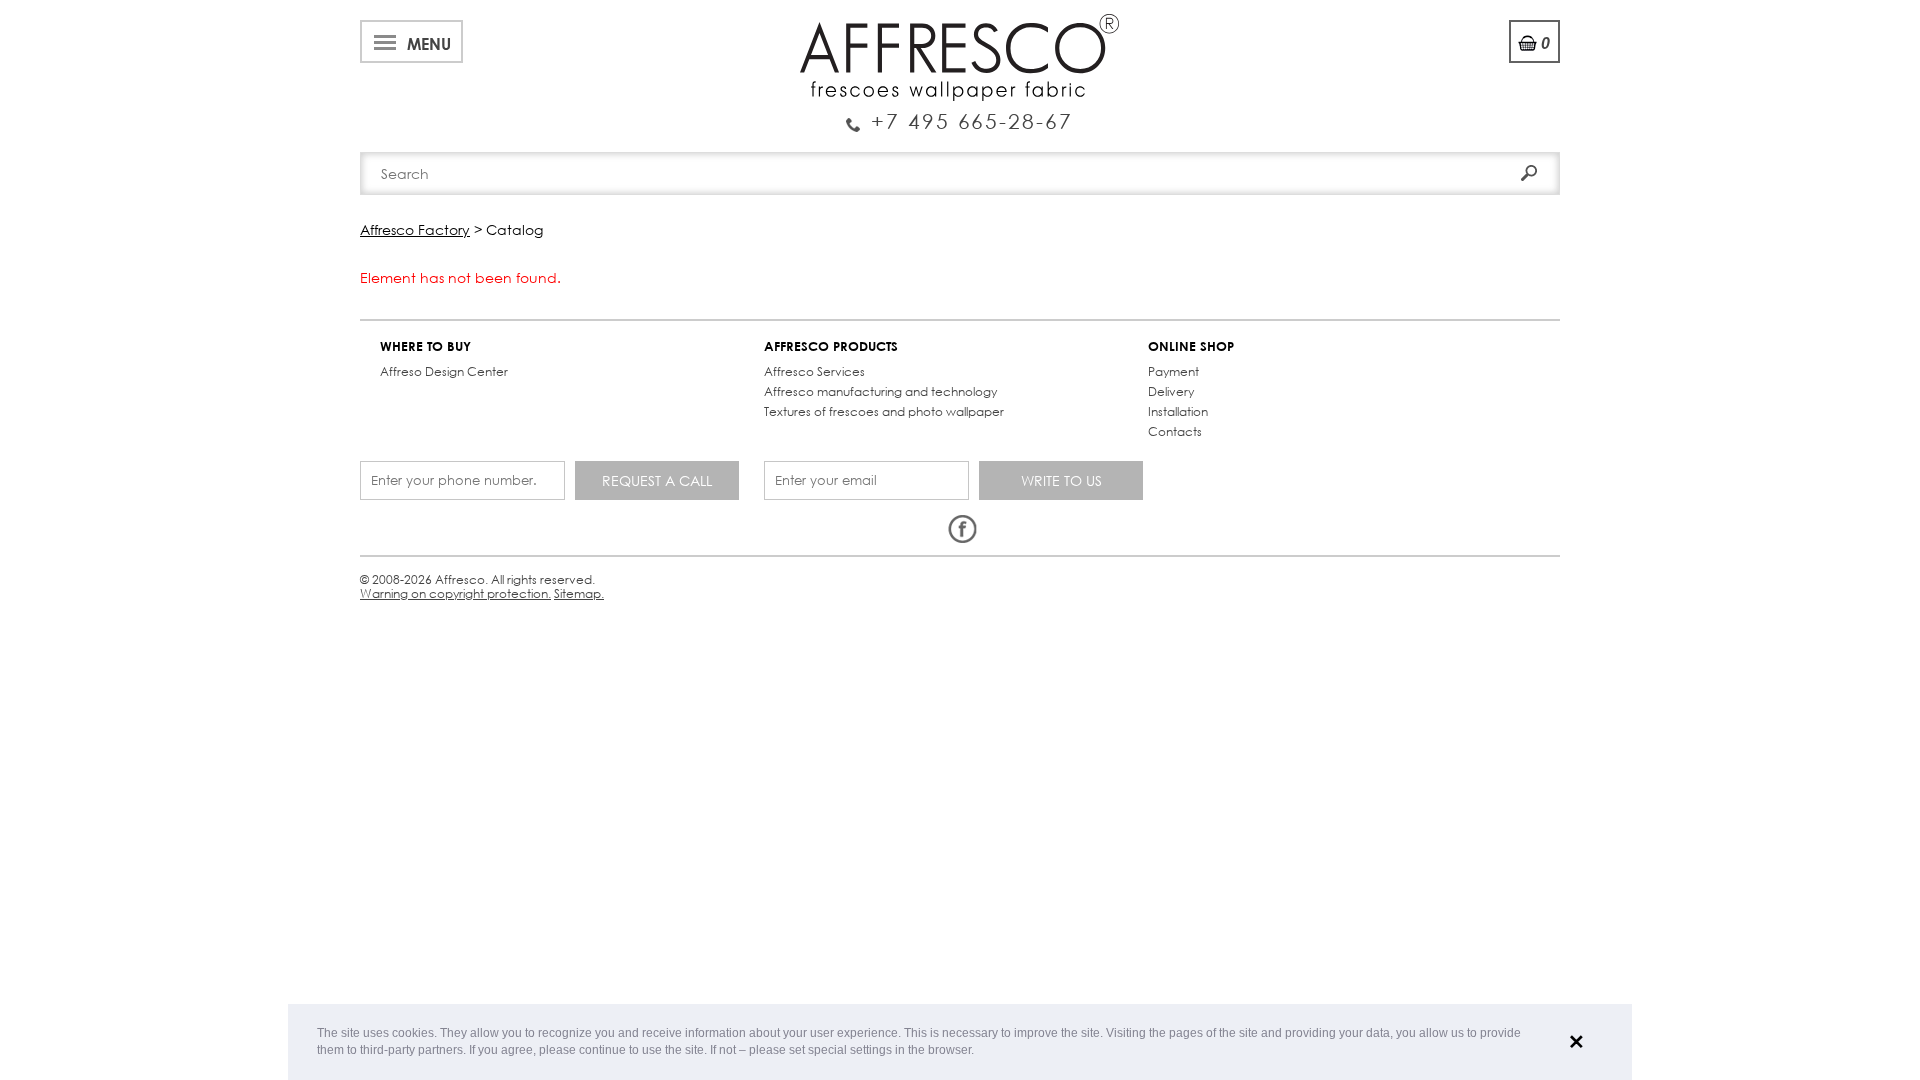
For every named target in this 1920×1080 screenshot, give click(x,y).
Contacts (1175, 431)
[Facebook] (962, 530)
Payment (1173, 371)
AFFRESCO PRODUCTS (831, 346)
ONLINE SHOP (1191, 346)
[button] (979, 1051)
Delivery (1171, 391)
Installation (1178, 411)
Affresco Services (814, 371)
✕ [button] (1576, 1042)
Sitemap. (579, 593)
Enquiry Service (959, 113)
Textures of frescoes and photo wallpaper (884, 411)
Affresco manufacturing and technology (880, 391)
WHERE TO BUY (425, 346)
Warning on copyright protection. (455, 593)
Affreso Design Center (444, 371)
